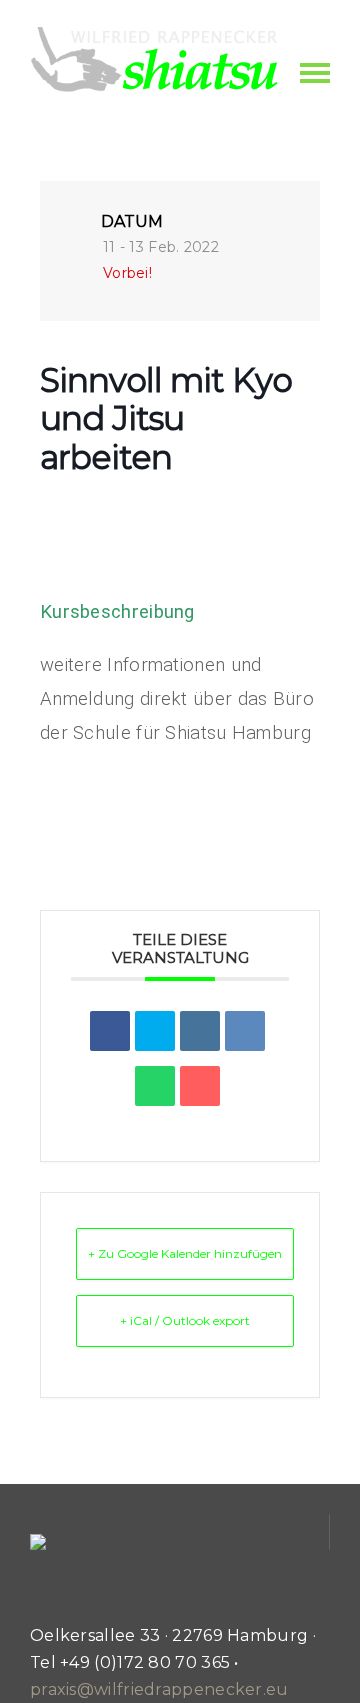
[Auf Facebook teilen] (110, 1031)
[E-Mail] (200, 1086)
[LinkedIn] (200, 1031)
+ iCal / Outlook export (185, 1320)
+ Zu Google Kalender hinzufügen (185, 1253)
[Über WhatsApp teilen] (155, 1086)
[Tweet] (155, 1031)
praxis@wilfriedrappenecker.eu (159, 1689)
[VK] (245, 1031)
